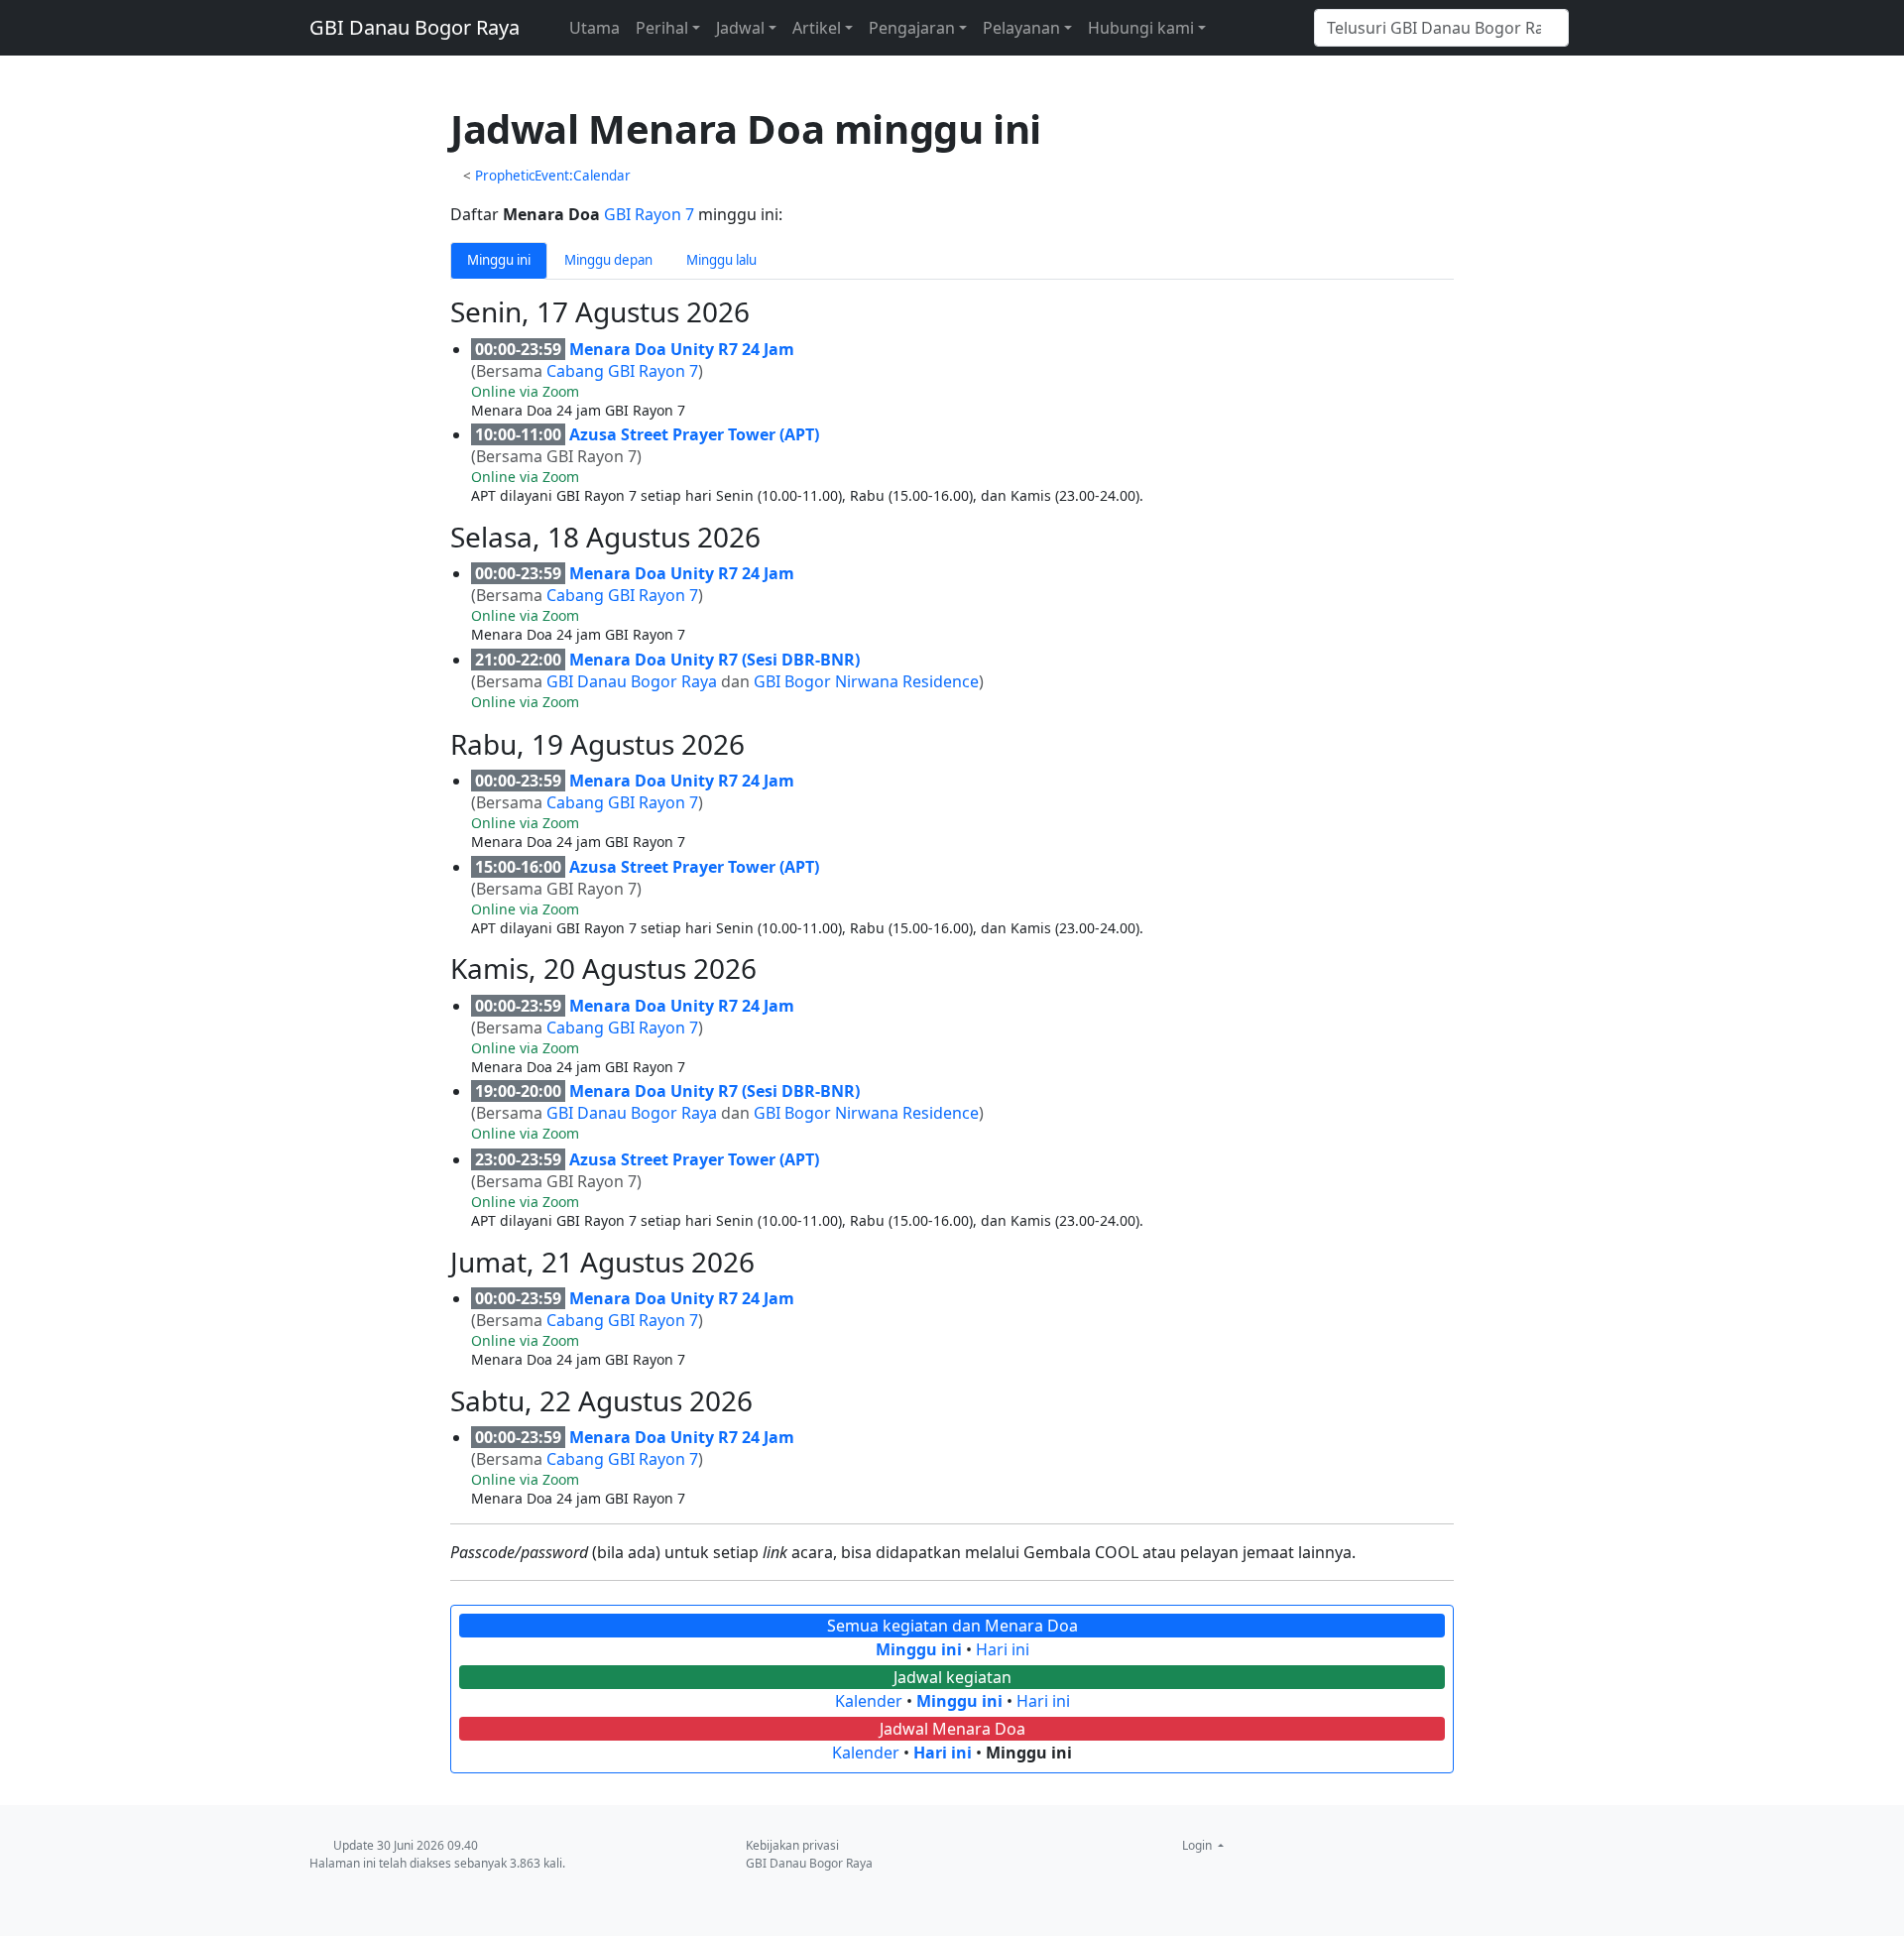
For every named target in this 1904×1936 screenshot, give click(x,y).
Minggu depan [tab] (608, 260)
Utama (595, 28)
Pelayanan (1021, 28)
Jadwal (740, 28)
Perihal (662, 28)
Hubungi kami (1141, 28)
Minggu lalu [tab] (721, 260)
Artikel (817, 28)
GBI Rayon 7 (649, 214)
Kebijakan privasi (792, 1845)
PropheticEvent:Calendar (553, 176)
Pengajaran (912, 28)
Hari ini (1003, 1649)
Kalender (869, 1701)
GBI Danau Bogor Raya (415, 27)
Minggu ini (919, 1649)
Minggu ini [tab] (499, 260)
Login (1198, 1845)
